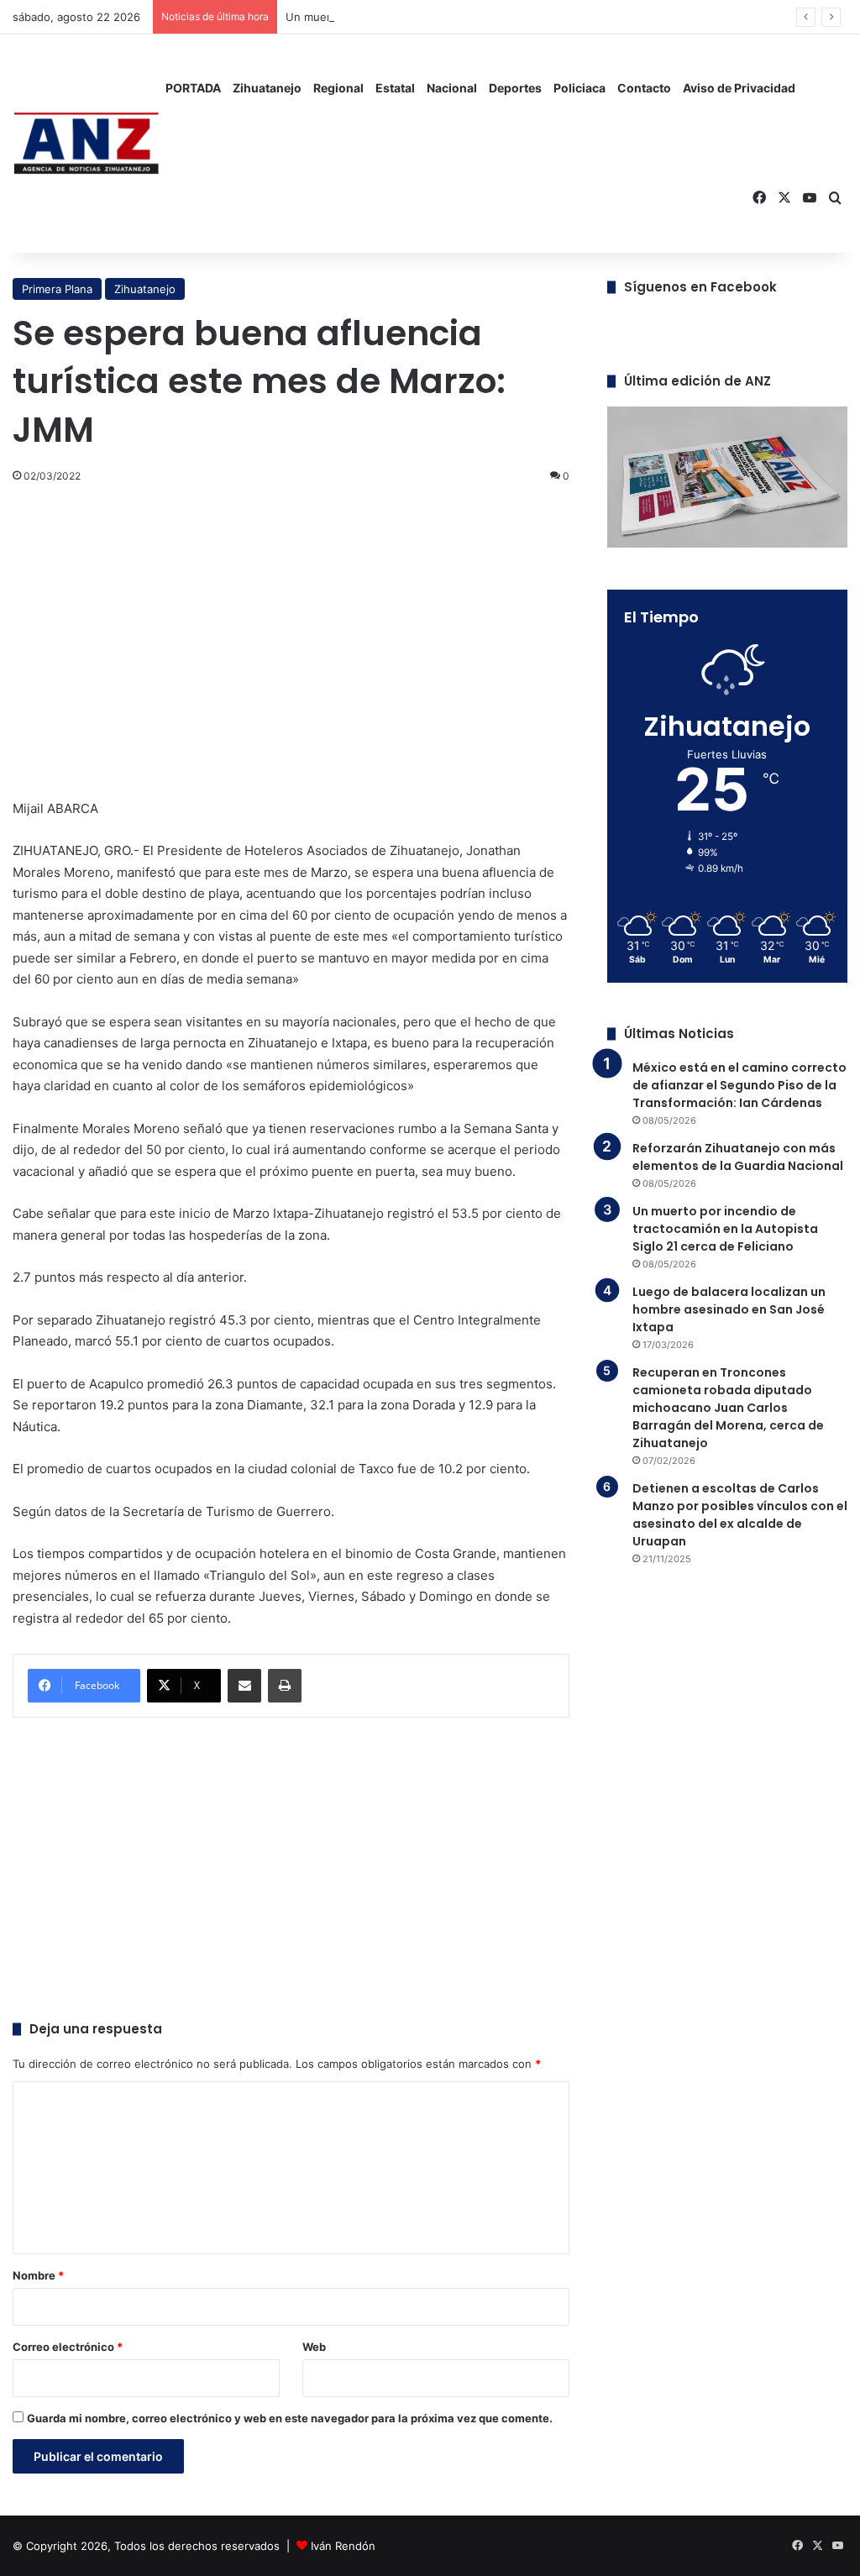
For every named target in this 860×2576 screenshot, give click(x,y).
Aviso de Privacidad (739, 88)
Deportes (515, 88)
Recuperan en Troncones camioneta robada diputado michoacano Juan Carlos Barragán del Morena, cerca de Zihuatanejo (728, 1408)
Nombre (38, 2275)
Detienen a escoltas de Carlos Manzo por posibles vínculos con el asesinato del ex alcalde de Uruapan (740, 1515)
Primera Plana (57, 289)
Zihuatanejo (267, 88)
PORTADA (193, 88)
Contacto (644, 88)
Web (314, 2347)
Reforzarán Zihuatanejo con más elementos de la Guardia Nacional (738, 1157)
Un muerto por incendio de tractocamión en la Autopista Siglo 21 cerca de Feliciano (725, 1229)
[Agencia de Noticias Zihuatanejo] (86, 144)
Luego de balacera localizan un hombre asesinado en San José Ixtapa (729, 1309)
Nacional (452, 88)
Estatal (395, 88)
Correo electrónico (68, 2347)
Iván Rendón (343, 2546)
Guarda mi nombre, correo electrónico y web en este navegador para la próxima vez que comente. (290, 2418)
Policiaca (579, 88)
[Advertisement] (291, 621)
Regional (338, 88)
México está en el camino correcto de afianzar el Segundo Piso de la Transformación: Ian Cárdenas (739, 1085)
